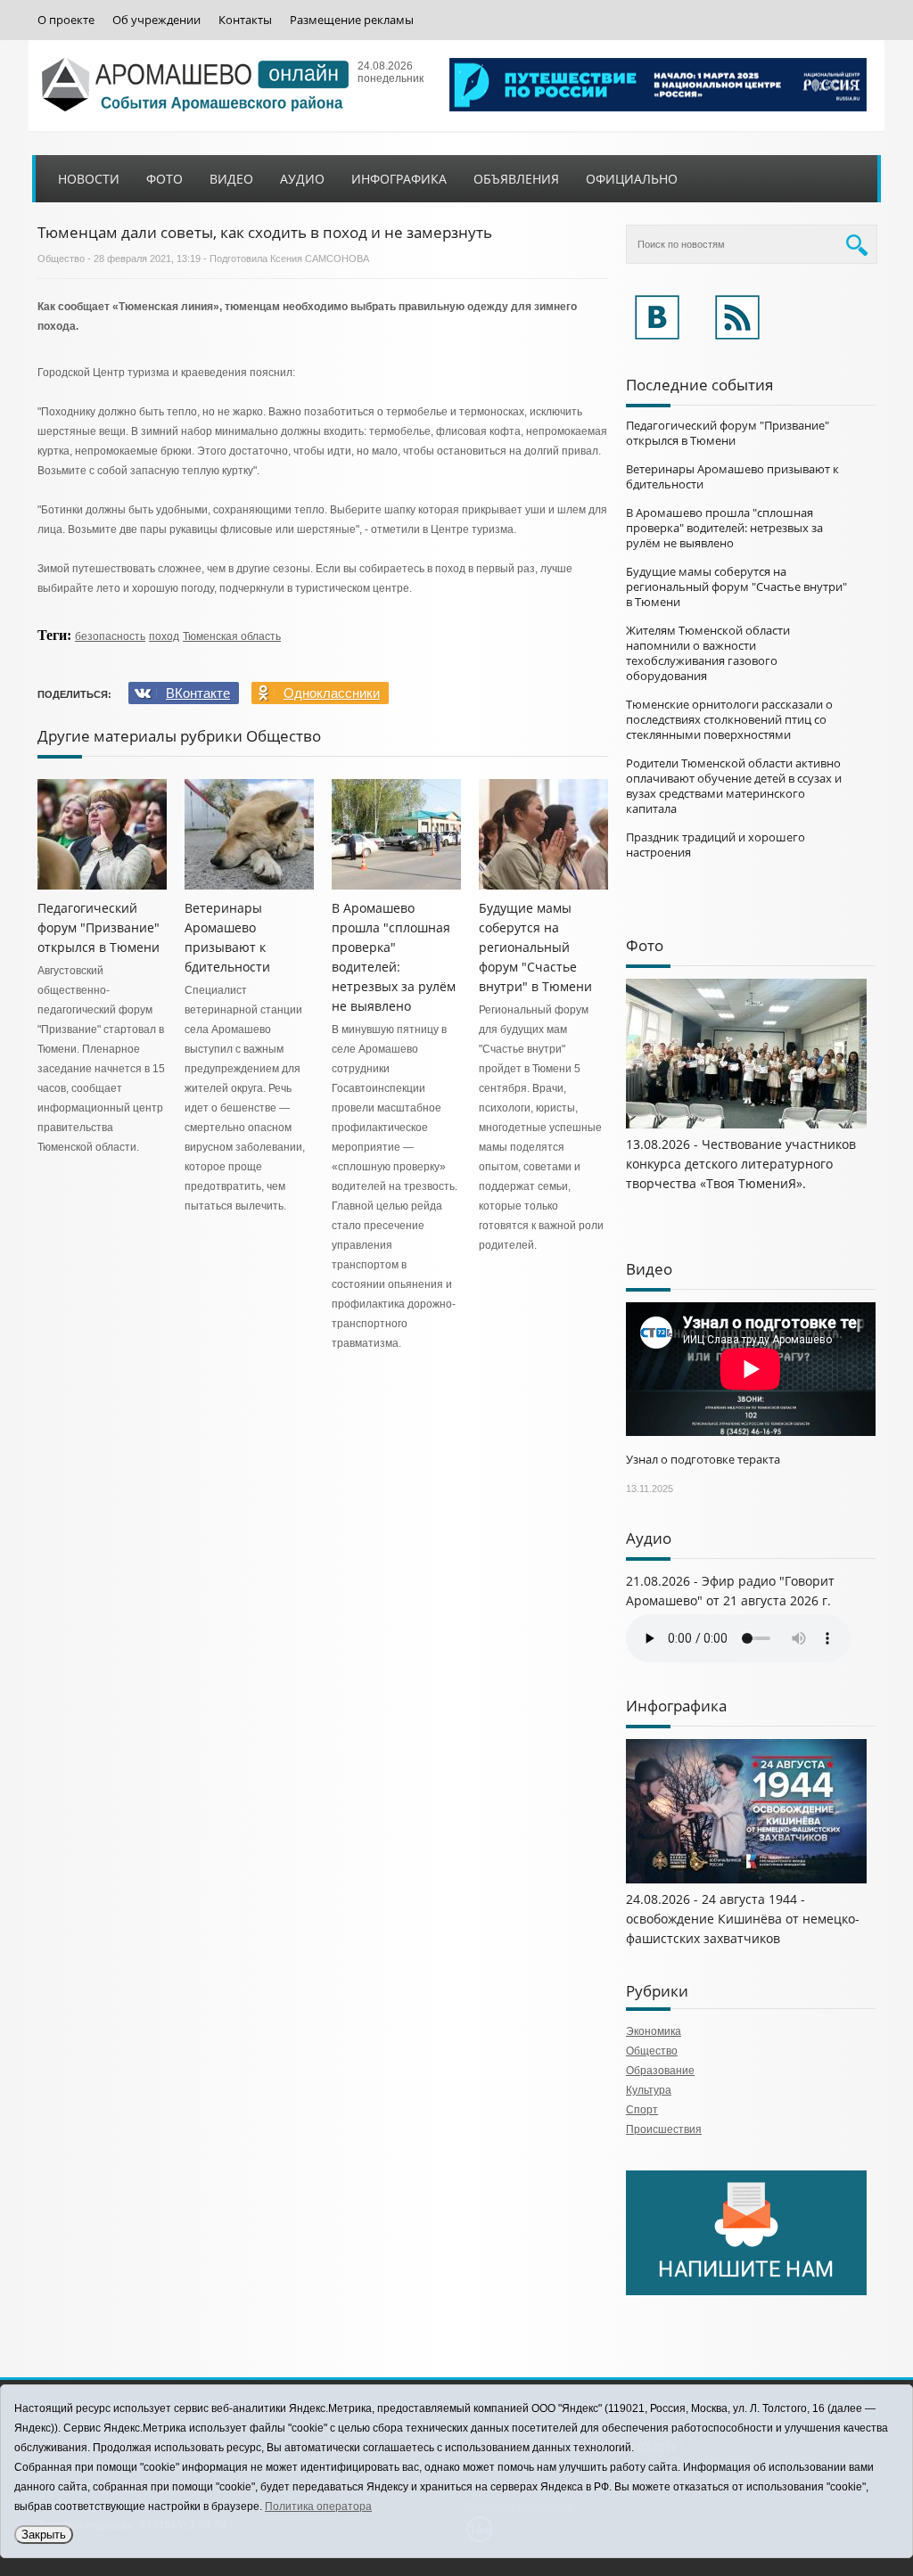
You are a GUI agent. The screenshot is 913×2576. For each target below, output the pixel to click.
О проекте (66, 20)
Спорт (642, 2110)
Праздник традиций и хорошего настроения (716, 845)
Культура (649, 2090)
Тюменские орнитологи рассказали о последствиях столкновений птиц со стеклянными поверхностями (729, 719)
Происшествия (664, 2129)
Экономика (654, 2031)
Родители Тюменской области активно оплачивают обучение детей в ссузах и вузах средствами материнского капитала (734, 786)
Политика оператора (318, 2506)
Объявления (516, 179)
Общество (61, 258)
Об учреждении (156, 20)
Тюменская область (232, 636)
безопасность (110, 636)
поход (164, 636)
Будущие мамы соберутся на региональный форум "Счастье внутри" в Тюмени (535, 947)
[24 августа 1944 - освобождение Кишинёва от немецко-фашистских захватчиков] (746, 1880)
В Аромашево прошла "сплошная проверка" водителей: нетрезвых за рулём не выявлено (724, 528)
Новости (89, 179)
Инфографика (399, 179)
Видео (231, 179)
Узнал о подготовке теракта (703, 1459)
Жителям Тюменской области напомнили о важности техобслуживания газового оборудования (708, 653)
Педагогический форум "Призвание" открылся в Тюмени (99, 927)
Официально (632, 179)
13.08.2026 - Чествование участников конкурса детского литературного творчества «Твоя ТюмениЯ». (741, 1164)
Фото (165, 179)
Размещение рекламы (352, 20)
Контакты (245, 20)
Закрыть (44, 2535)
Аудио (302, 179)
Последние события (699, 385)
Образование (660, 2071)
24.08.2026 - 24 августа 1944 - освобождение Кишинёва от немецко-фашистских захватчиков (743, 1919)
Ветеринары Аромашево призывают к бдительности (732, 476)
